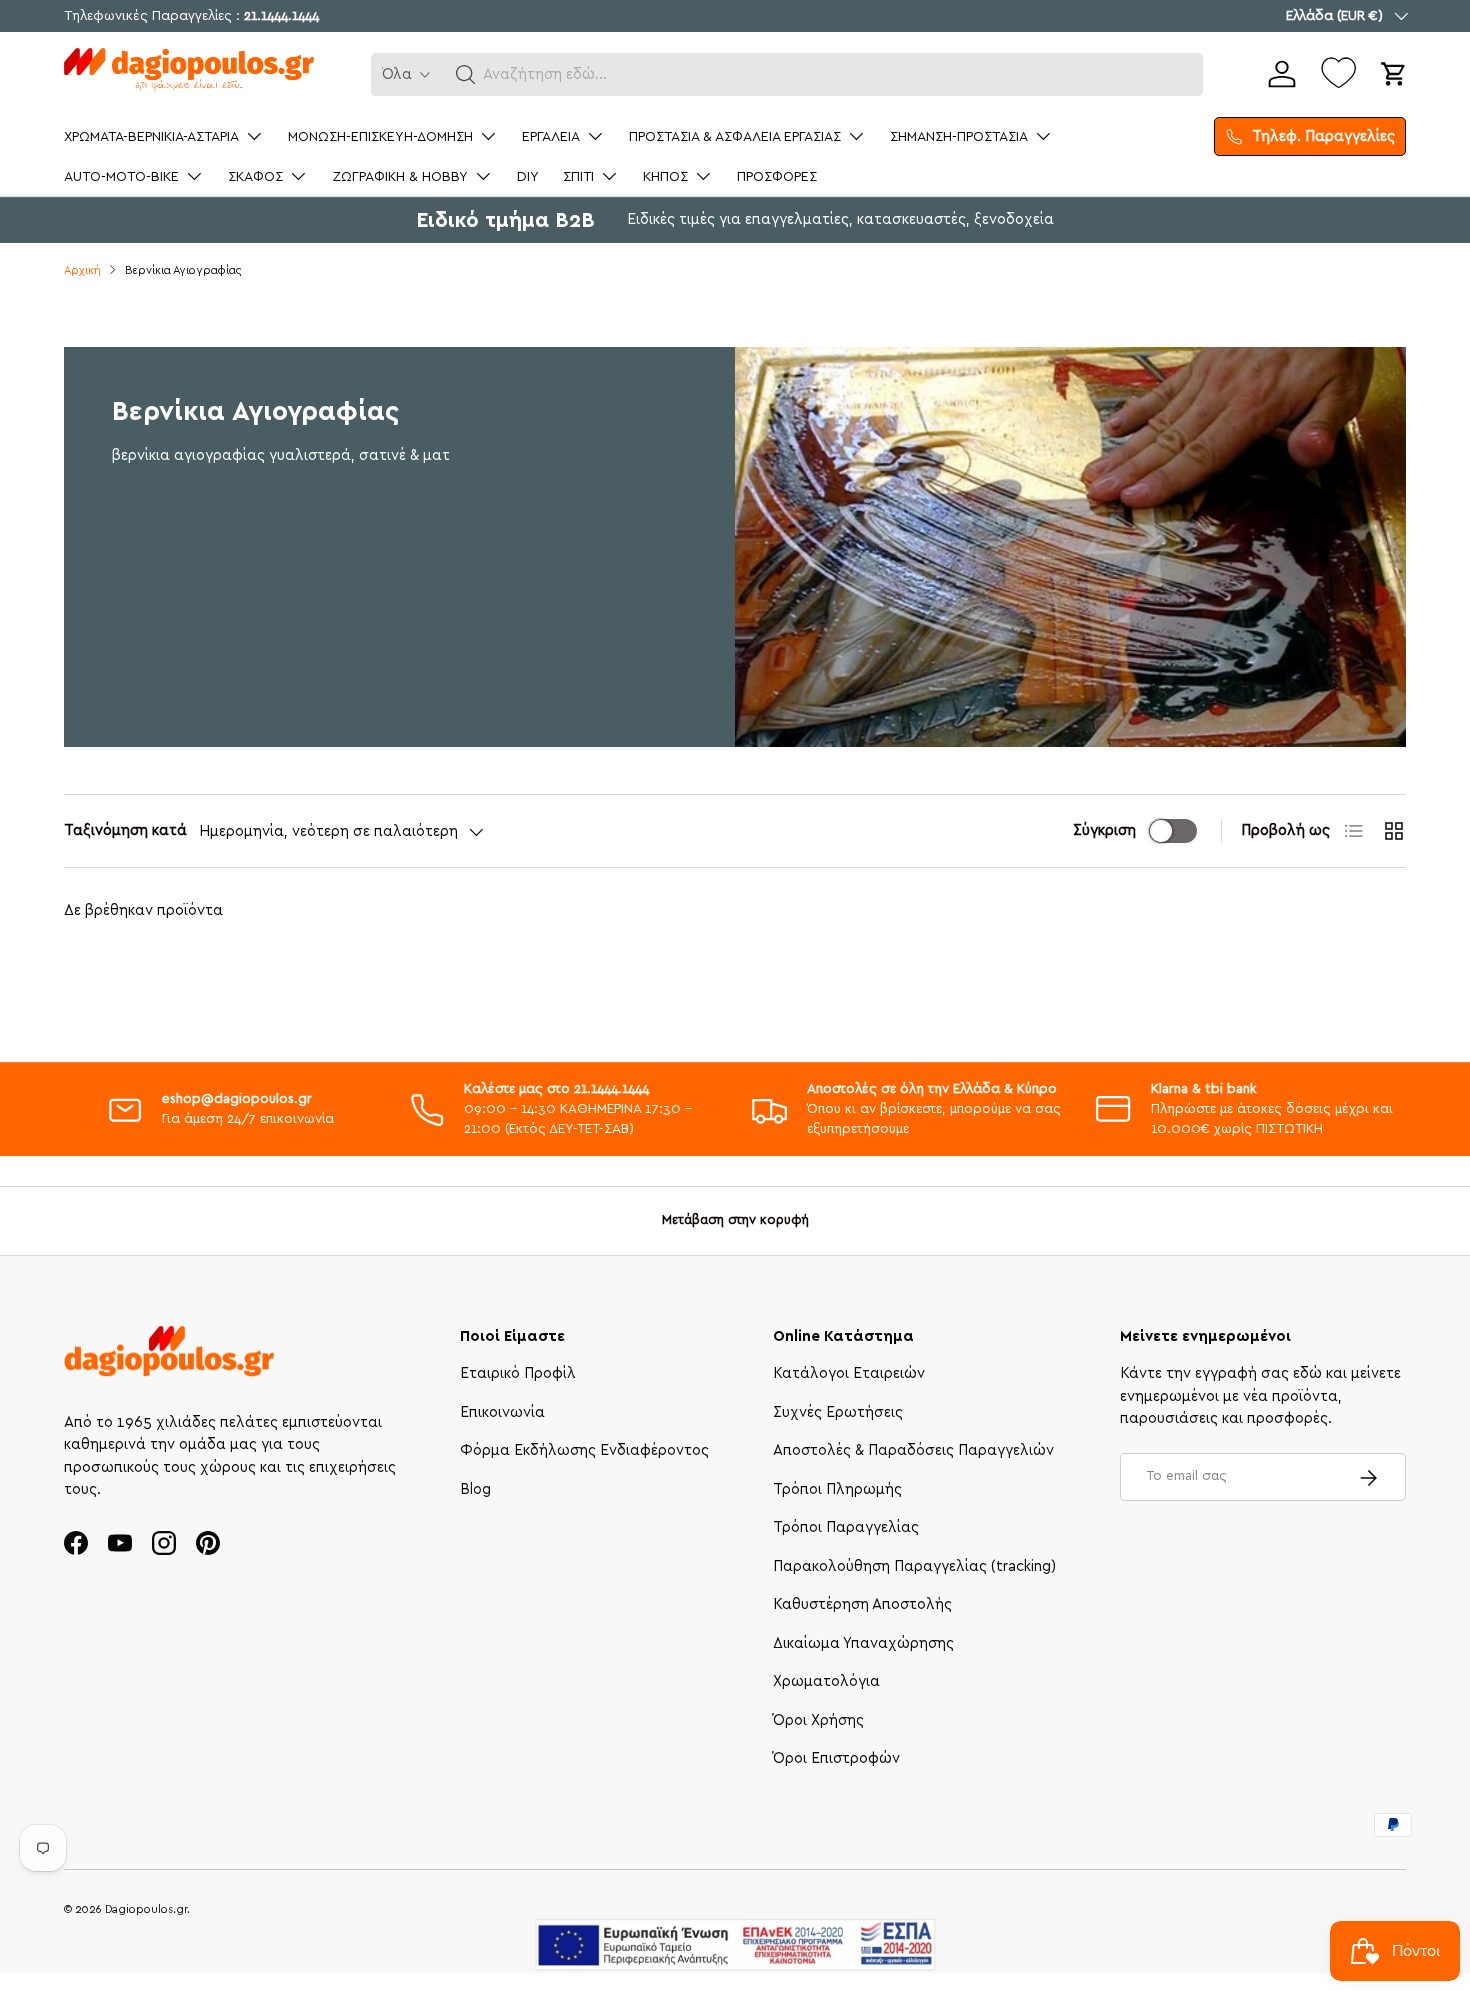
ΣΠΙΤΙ (578, 177)
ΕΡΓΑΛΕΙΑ (551, 137)
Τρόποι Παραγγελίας (846, 1528)
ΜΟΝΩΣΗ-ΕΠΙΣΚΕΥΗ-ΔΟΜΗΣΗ (380, 137)
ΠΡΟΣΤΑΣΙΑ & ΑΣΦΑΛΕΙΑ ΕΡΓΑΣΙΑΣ (735, 137)
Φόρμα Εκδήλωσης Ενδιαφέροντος (584, 1451)
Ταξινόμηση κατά (125, 830)
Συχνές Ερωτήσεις (838, 1412)
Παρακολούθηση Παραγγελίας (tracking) (914, 1566)
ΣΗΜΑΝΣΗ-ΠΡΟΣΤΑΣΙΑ (959, 137)
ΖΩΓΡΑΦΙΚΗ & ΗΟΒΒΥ (400, 177)
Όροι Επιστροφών (836, 1759)
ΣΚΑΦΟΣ (255, 177)
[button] (466, 75)
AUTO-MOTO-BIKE (121, 177)
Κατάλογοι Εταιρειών (849, 1374)
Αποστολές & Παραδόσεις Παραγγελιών (913, 1451)
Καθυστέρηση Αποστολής (862, 1605)
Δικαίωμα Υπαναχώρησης (863, 1643)
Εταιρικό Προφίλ (518, 1374)
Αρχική (82, 270)
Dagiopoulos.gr (146, 1909)
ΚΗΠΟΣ (665, 177)
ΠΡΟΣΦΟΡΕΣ (777, 177)
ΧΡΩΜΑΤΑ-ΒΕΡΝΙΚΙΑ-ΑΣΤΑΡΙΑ (151, 137)
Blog (475, 1489)
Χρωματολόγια (826, 1682)
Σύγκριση (1104, 830)
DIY (528, 177)
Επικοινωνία (502, 1412)
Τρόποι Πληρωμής (837, 1489)
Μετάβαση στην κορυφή (735, 1220)
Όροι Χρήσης (818, 1720)
